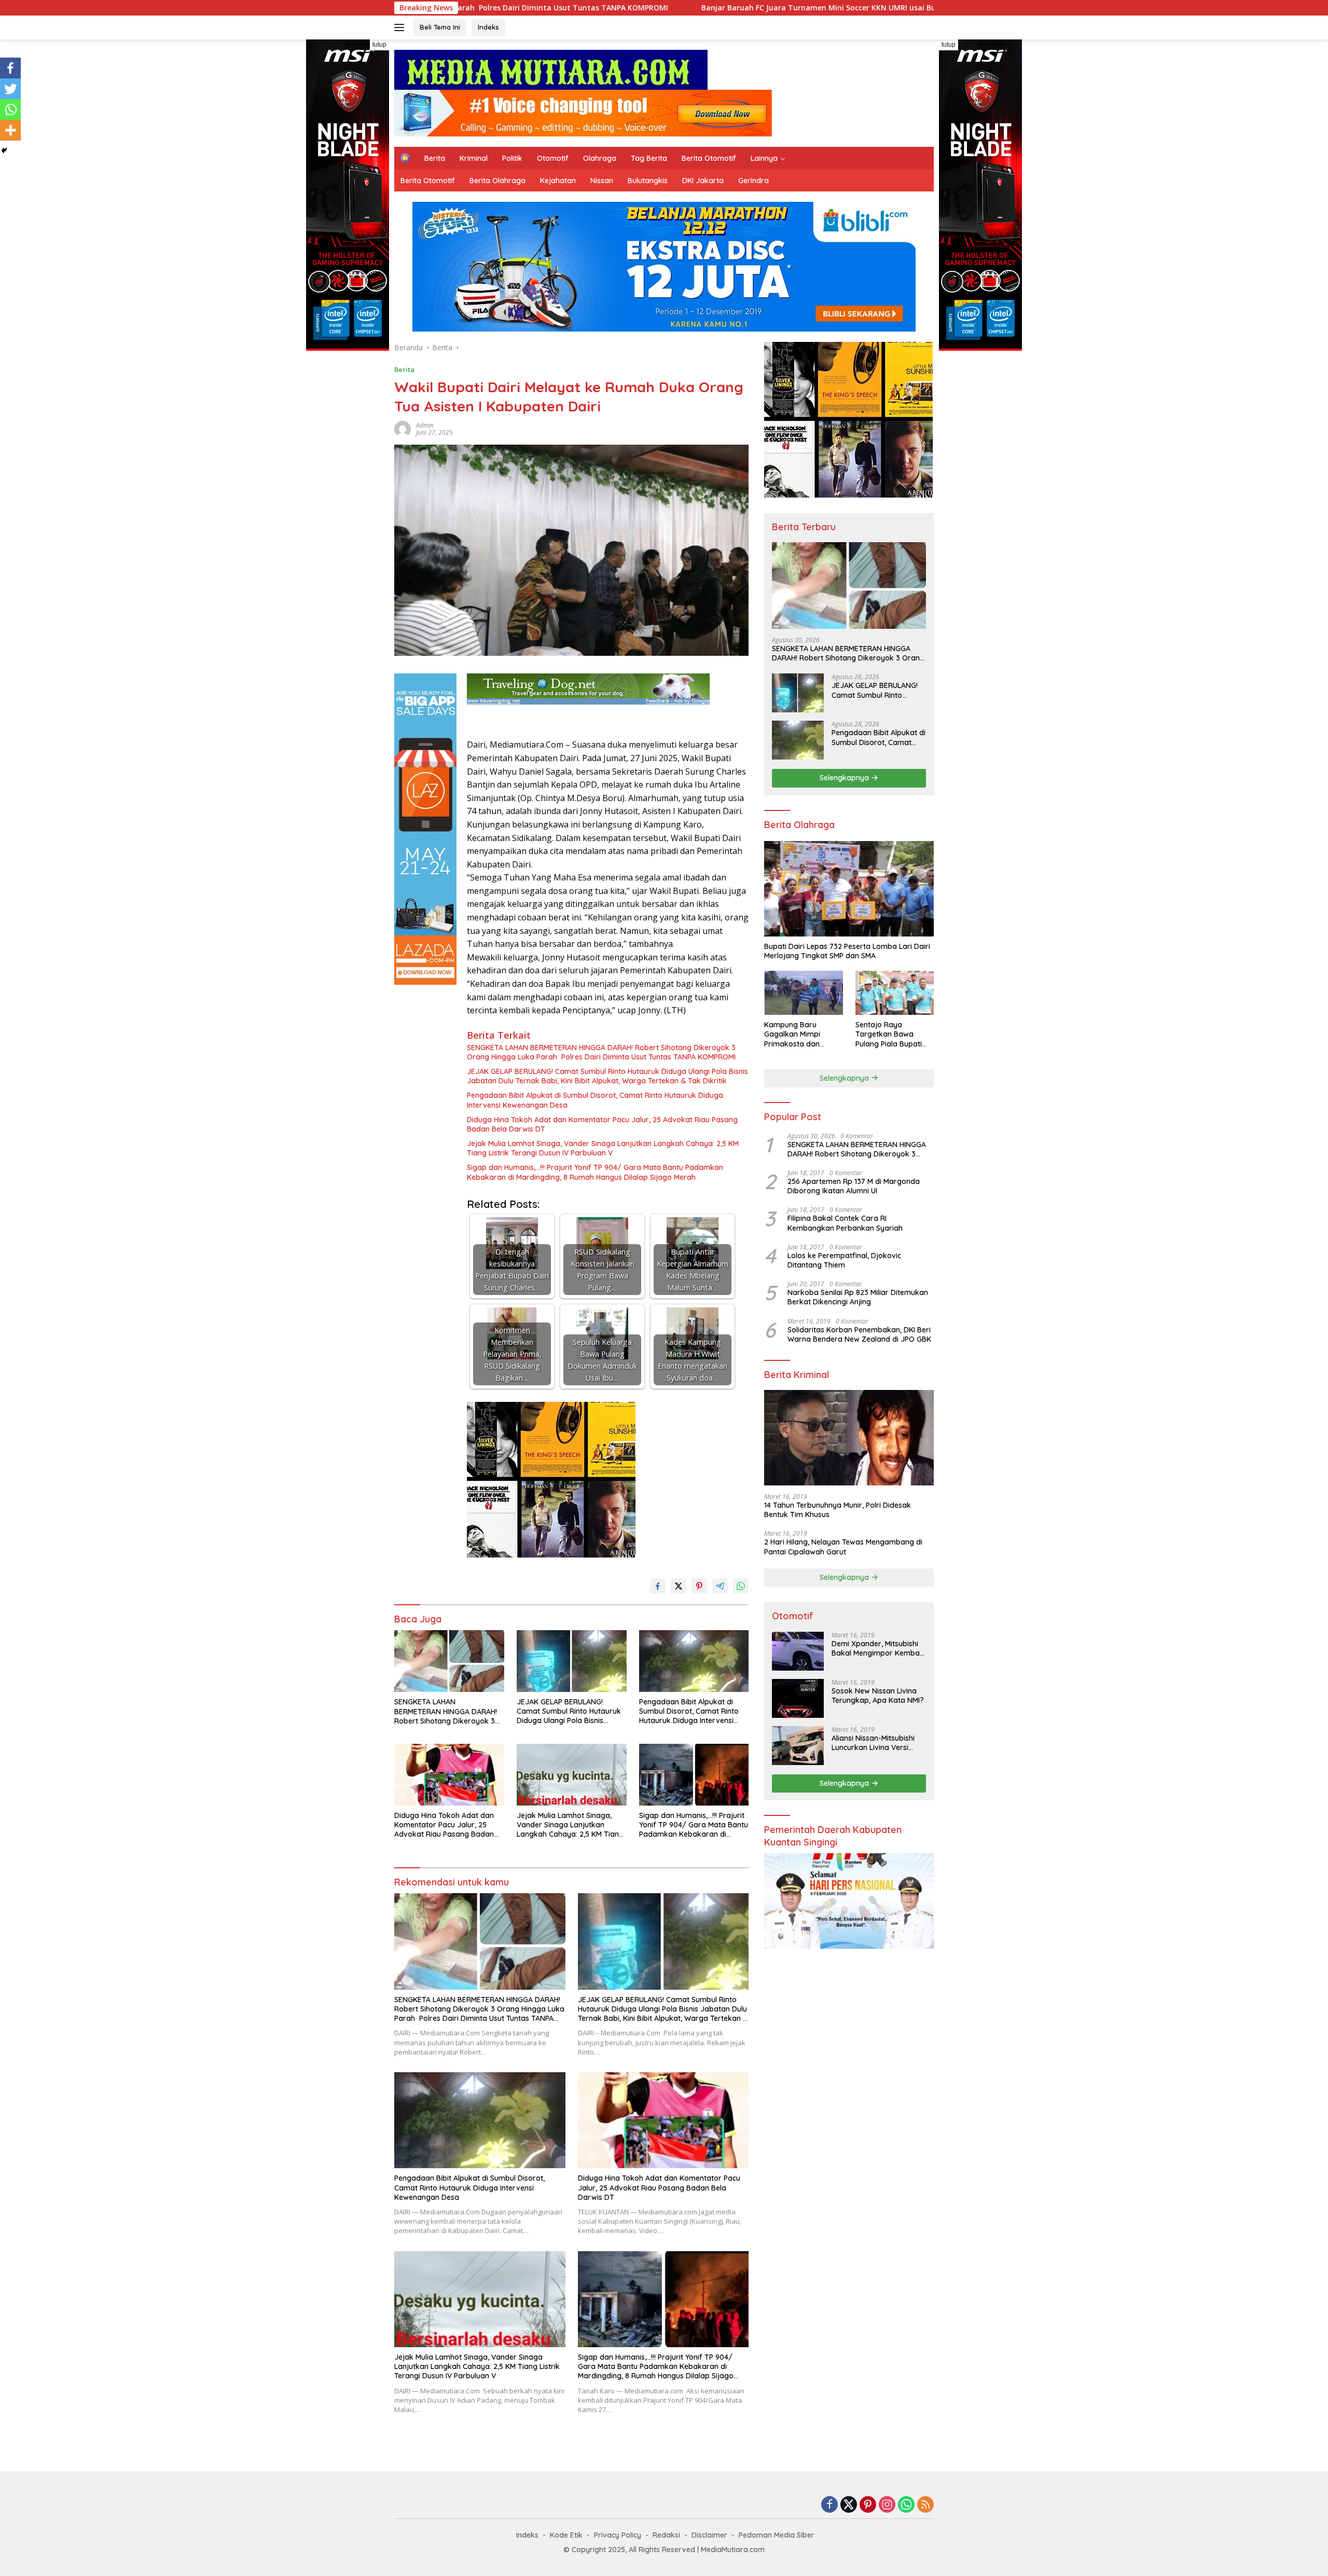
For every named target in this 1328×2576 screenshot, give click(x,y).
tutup (379, 45)
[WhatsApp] (906, 2505)
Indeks (488, 27)
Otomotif (553, 158)
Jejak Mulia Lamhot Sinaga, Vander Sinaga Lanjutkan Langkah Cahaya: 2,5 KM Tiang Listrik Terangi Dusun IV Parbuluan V (603, 1148)
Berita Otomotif (709, 158)
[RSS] (925, 2505)
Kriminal (474, 158)
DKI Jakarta (703, 181)
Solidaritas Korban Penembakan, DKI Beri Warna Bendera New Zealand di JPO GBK (859, 1334)
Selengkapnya (845, 778)
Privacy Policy (618, 2535)
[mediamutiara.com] (551, 69)
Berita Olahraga (497, 181)
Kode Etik (566, 2535)
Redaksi (666, 2535)
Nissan (602, 181)
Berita (435, 158)
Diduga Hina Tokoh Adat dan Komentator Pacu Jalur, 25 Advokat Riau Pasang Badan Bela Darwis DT (602, 1124)
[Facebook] (10, 68)
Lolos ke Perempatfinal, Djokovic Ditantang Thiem (844, 1260)
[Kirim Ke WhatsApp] (741, 1586)
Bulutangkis (648, 181)
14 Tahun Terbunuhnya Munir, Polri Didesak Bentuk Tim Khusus (838, 1510)
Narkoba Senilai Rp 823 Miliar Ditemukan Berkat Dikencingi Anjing (858, 1297)
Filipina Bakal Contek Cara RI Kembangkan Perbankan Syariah (845, 1223)
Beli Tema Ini (440, 27)
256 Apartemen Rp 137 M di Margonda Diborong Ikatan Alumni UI (854, 1186)
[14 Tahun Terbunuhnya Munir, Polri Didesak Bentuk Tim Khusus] (849, 1438)
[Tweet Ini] (679, 1586)
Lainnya (764, 158)
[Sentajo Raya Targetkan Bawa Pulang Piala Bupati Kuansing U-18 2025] (895, 993)
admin (425, 425)
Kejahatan (558, 181)
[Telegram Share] (720, 1586)
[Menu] (401, 27)
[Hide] (4, 150)
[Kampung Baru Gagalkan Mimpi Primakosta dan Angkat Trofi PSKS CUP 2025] (803, 993)
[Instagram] (887, 2505)
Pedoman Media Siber (777, 2535)
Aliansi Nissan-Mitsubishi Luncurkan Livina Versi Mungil (873, 1743)
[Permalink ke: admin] (403, 428)
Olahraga (600, 158)
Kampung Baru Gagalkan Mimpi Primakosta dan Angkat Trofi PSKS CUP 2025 (803, 1034)
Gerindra (753, 181)
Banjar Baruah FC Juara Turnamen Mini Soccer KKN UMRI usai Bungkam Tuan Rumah (620, 8)
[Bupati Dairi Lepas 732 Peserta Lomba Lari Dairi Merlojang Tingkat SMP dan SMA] (849, 889)
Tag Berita (649, 158)
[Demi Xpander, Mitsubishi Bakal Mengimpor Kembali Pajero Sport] (798, 1651)
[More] (10, 130)
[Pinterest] (868, 2505)
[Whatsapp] (10, 109)
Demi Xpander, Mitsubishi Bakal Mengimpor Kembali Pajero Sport (877, 1648)
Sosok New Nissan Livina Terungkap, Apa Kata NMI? (878, 1696)
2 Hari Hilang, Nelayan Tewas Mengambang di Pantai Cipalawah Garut (843, 1547)
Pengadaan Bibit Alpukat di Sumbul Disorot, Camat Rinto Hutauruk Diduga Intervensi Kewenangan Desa (595, 1100)
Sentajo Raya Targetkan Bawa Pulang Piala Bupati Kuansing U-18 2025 (889, 1034)
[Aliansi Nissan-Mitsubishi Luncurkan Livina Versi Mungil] (798, 1746)
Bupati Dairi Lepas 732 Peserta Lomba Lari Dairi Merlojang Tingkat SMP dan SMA (847, 951)
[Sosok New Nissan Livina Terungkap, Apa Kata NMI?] (798, 1698)
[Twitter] (10, 89)
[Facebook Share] (658, 1586)
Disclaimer (709, 2535)
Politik (512, 158)
